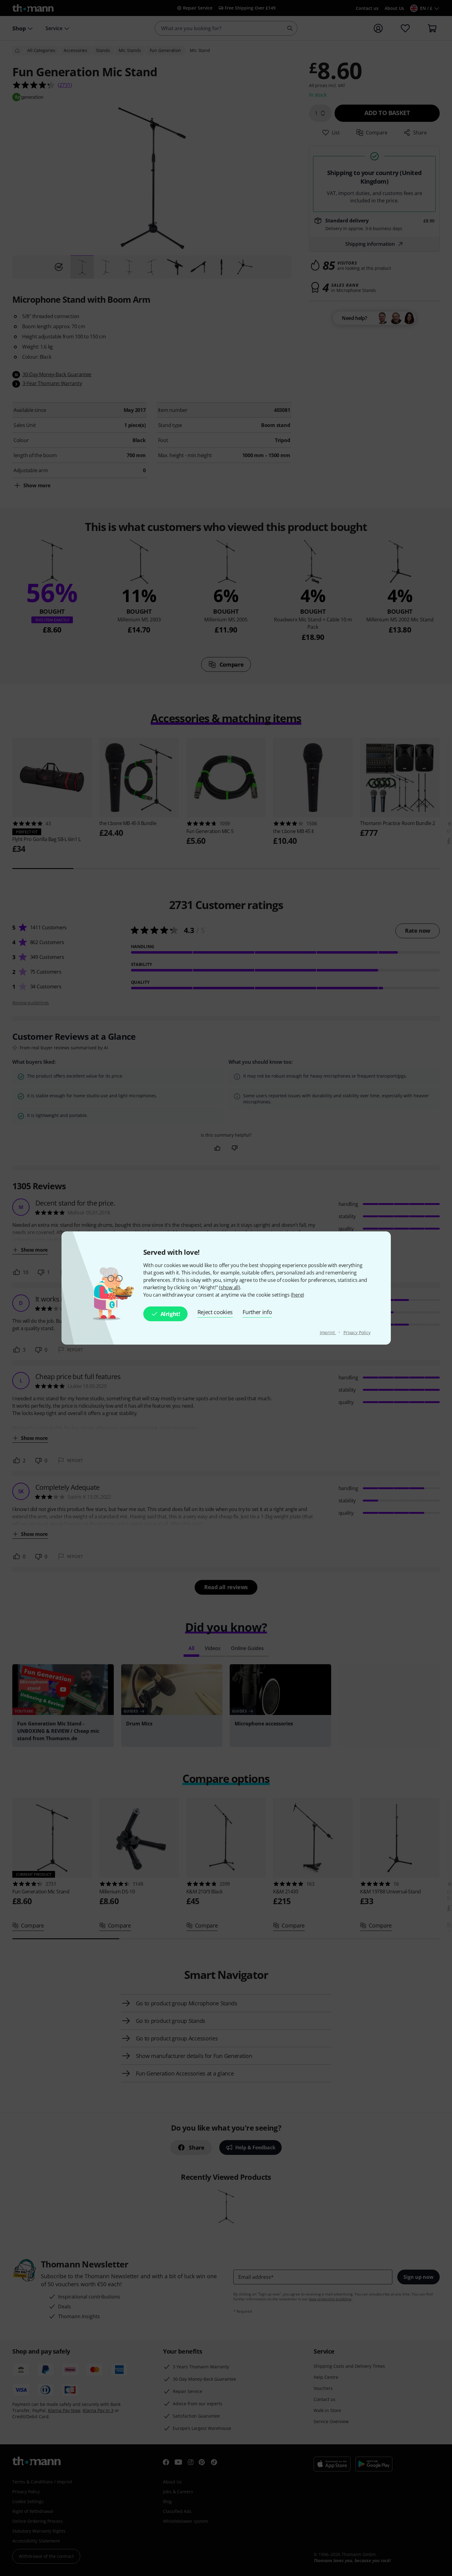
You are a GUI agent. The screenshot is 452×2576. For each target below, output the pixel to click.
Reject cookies (215, 1312)
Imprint (328, 1332)
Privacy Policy (357, 1332)
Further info (257, 1312)
